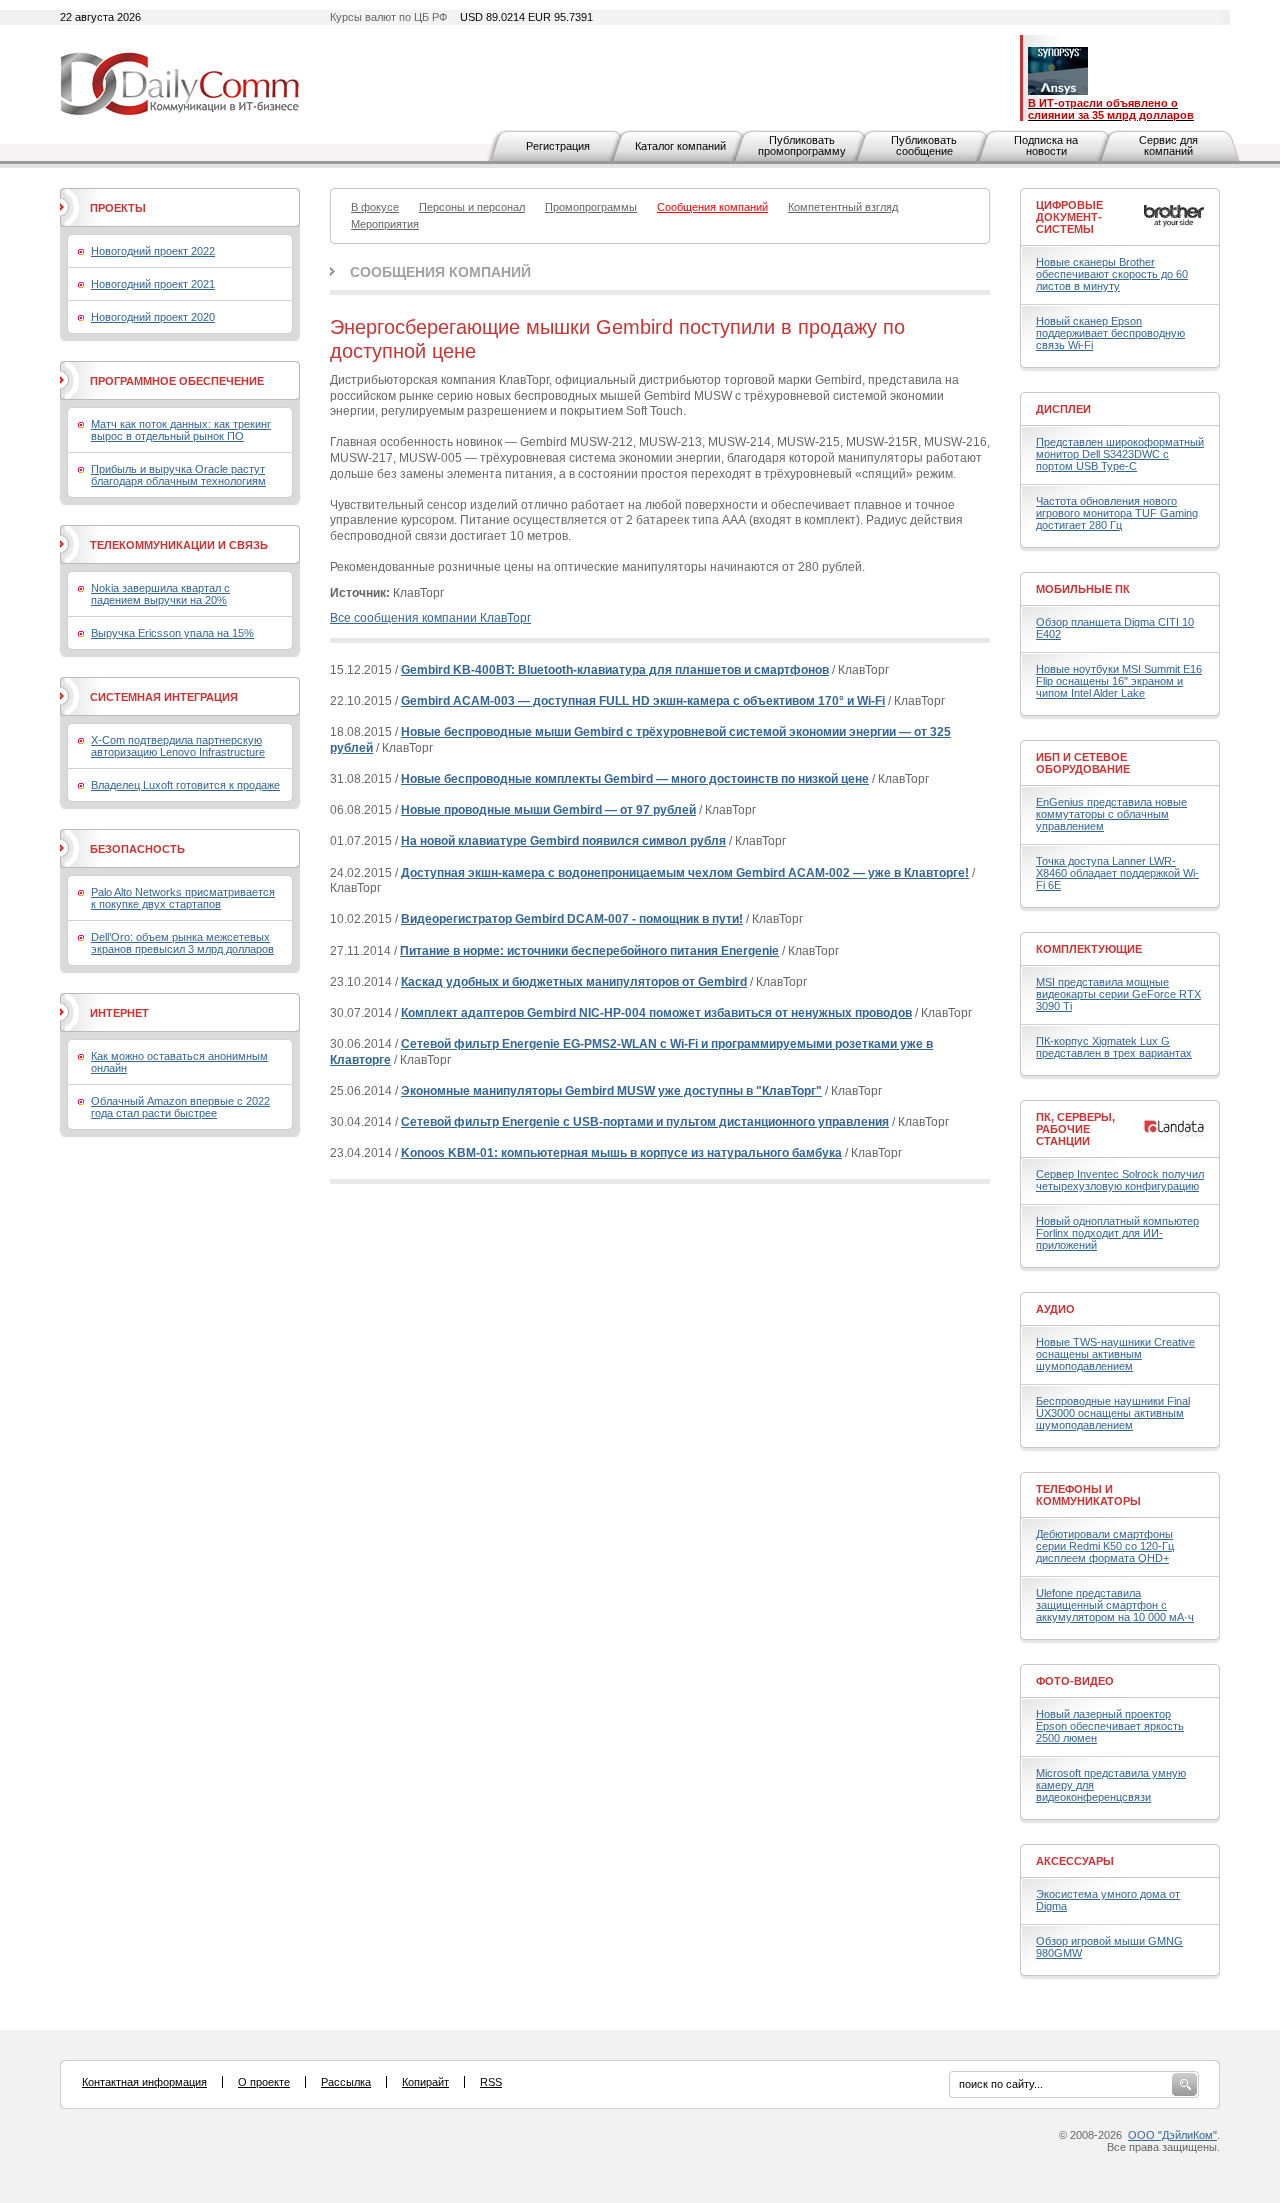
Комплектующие (1089, 949)
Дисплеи (1063, 409)
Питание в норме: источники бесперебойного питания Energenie (589, 951)
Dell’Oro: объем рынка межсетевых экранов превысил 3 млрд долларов (182, 943)
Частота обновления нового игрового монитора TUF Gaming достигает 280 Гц (1117, 513)
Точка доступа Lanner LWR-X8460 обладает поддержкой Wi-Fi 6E (1117, 873)
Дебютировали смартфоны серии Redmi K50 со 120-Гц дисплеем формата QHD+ (1105, 1546)
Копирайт (425, 2082)
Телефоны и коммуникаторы (1088, 1495)
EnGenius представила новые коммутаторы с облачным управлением (1111, 814)
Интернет (119, 1013)
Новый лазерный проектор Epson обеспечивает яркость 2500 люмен (1110, 1726)
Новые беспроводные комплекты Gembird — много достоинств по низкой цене (635, 779)
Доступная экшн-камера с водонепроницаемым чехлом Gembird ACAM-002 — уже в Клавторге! (685, 873)
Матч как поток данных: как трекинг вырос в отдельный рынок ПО (181, 430)
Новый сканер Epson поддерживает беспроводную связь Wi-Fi (1110, 333)
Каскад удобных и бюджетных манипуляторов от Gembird (574, 982)
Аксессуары (1075, 1861)
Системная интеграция (164, 697)
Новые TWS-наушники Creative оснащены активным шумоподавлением (1115, 1354)
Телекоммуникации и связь (179, 545)
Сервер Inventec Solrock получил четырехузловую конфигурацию (1120, 1180)
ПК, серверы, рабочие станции (1075, 1129)
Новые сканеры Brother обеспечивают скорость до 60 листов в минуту (1112, 274)
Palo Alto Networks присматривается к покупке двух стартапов (183, 898)
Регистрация (558, 146)
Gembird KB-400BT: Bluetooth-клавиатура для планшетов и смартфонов (615, 670)
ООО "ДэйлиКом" (1172, 2135)
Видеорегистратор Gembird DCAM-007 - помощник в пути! (572, 919)
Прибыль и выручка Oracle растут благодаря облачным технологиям (178, 475)
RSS (491, 2082)
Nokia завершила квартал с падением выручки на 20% (160, 594)
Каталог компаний (680, 146)
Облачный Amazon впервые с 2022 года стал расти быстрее (180, 1107)
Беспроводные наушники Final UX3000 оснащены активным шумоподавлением (1113, 1413)
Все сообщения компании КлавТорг (430, 618)
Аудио (1055, 1309)
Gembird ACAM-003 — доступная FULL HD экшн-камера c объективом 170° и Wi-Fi (643, 701)
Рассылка (346, 2082)
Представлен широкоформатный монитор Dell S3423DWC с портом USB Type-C (1120, 454)
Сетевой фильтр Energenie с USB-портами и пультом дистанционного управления (645, 1122)
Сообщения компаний (440, 272)
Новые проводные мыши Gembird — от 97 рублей (548, 810)
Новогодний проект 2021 (153, 284)
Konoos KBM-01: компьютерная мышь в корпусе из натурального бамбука (621, 1153)
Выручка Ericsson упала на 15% (172, 633)
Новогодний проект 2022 (153, 251)
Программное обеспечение (177, 381)
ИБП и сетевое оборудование (1083, 763)
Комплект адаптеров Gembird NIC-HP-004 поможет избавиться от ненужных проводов (656, 1013)
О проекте (264, 2082)
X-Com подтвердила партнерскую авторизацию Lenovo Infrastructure (178, 746)
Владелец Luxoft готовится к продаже (185, 785)
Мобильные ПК (1083, 589)
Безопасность (137, 849)
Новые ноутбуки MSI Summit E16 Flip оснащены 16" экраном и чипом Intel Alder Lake (1119, 681)
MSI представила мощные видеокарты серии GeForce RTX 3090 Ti (1118, 994)
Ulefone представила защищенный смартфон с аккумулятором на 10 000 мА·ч (1115, 1605)
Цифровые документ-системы (1069, 217)
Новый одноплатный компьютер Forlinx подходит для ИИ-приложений (1117, 1233)
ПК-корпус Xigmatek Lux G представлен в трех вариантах (1114, 1047)
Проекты (118, 208)
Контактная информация (144, 2082)
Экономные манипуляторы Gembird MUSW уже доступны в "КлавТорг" (611, 1091)
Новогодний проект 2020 (153, 317)
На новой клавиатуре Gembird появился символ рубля (563, 841)
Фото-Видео (1075, 1681)
